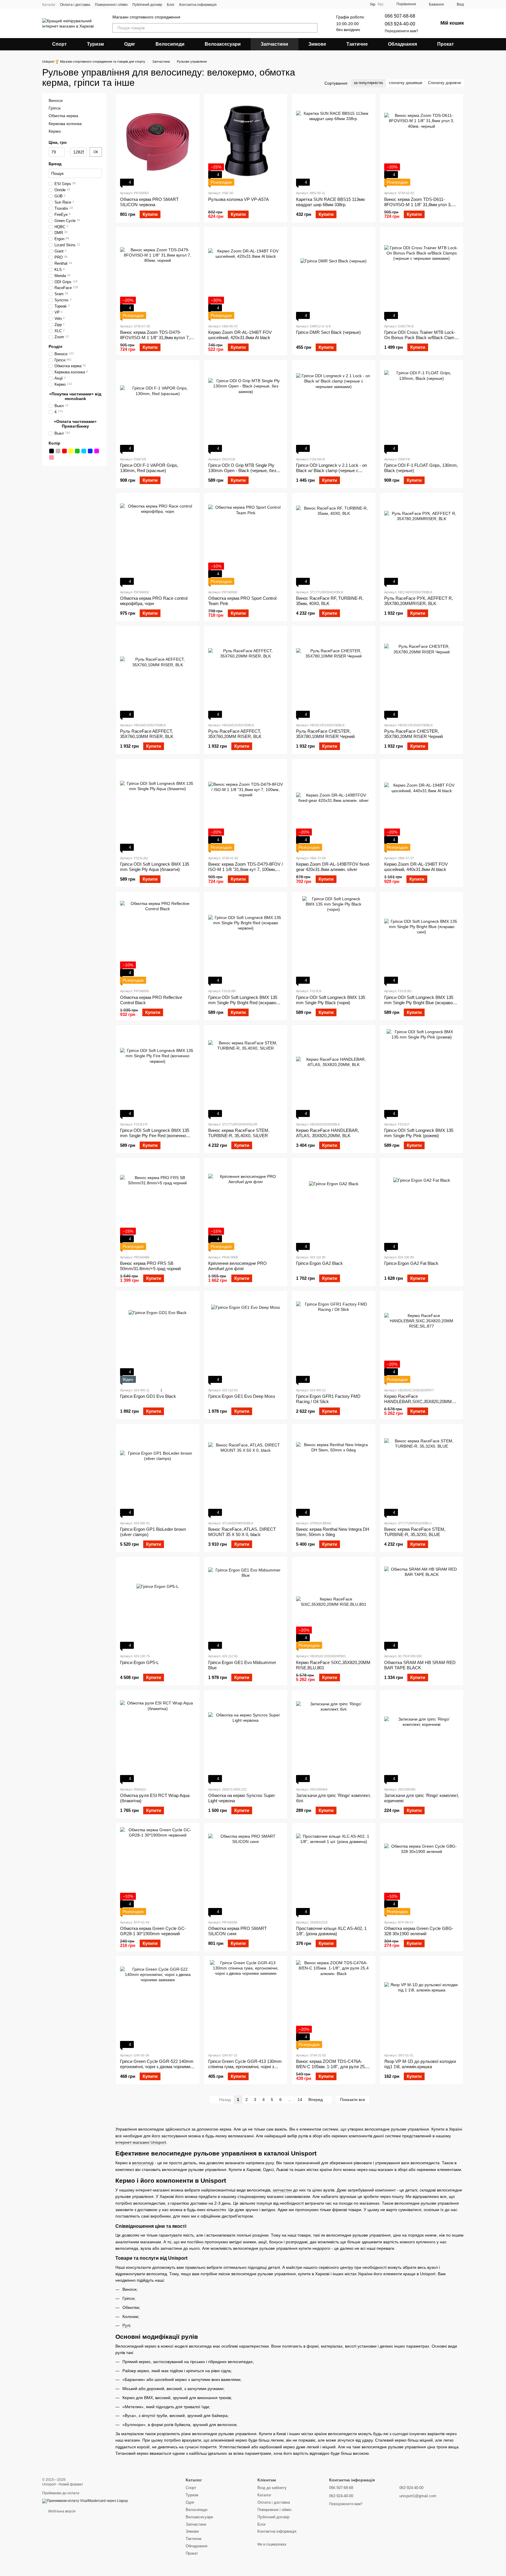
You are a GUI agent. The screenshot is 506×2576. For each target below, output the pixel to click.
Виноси (56, 100)
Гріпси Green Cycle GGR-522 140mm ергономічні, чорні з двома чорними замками (157, 2067)
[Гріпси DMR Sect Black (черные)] (334, 275)
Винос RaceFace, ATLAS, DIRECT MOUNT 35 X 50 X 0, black (242, 1532)
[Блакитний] (84, 451)
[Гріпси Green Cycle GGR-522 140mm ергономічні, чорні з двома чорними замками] (158, 2004)
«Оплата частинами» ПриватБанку (75, 424)
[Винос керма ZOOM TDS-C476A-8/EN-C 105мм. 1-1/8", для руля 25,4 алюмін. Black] (334, 2004)
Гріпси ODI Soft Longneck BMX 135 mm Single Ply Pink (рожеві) (419, 1133)
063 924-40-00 (400, 24)
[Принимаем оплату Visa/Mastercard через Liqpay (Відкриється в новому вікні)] (85, 2501)
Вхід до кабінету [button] (272, 2488)
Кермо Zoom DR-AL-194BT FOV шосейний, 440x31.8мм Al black (416, 867)
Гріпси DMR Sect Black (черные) (328, 332)
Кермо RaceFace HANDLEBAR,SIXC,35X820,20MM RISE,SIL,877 (418, 1401)
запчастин (282, 2190)
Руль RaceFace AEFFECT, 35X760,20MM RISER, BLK (235, 734)
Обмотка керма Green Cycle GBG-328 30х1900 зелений (419, 1931)
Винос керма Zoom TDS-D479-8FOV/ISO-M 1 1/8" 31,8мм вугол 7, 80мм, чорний (155, 338)
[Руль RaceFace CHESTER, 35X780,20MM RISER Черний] (422, 674)
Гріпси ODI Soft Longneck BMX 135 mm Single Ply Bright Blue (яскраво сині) (419, 1003)
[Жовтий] (71, 451)
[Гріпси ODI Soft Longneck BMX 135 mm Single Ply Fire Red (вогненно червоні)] (158, 1073)
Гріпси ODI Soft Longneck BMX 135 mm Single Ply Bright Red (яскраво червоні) (243, 1003)
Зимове (317, 44)
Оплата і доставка (75, 5)
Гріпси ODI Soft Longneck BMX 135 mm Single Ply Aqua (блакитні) (155, 867)
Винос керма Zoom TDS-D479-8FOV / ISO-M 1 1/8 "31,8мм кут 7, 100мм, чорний (246, 869)
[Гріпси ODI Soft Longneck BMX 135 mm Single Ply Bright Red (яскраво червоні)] (246, 940)
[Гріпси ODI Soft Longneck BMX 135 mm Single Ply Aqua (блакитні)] (158, 807)
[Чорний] (52, 451)
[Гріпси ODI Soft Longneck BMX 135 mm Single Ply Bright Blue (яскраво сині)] (422, 940)
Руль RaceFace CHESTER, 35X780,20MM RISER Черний (413, 734)
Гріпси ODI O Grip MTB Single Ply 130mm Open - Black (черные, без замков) (242, 470)
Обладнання (402, 44)
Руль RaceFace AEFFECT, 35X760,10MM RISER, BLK (147, 734)
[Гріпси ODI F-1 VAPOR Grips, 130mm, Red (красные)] (158, 408)
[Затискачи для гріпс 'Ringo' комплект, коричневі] (422, 1738)
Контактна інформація (198, 5)
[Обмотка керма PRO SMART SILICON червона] (158, 142)
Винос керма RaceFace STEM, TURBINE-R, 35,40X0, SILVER (239, 1133)
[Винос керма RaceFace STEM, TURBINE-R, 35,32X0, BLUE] (422, 1472)
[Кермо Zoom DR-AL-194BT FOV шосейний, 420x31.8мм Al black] (246, 275)
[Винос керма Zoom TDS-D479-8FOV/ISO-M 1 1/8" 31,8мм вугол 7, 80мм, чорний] (158, 275)
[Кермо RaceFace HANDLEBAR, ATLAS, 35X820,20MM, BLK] (334, 1073)
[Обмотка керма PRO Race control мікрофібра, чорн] (158, 541)
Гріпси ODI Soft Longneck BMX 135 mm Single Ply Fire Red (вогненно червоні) (155, 1136)
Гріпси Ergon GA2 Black (319, 1263)
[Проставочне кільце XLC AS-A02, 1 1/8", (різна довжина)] (334, 1871)
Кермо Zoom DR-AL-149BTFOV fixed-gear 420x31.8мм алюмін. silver (333, 867)
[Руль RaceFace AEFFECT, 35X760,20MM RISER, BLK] (246, 674)
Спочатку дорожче (445, 83)
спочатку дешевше (406, 83)
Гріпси (55, 108)
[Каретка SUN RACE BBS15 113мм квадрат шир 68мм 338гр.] (334, 142)
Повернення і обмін (111, 5)
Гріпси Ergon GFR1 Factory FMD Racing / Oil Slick (328, 1399)
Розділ (55, 347)
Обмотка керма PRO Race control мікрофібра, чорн (154, 601)
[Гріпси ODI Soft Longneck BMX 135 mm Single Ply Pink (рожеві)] (422, 1073)
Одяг (130, 44)
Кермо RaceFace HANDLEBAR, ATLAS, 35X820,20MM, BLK (328, 1133)
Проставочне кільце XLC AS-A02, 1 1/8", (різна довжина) (331, 1931)
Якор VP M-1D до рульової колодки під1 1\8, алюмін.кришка (420, 2064)
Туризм (95, 44)
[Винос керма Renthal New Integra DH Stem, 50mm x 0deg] (334, 1472)
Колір (54, 443)
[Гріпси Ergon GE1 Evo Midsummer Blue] (246, 1605)
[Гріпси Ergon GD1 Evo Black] (158, 1339)
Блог (171, 5)
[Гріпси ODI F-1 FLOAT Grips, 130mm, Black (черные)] (422, 408)
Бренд (55, 164)
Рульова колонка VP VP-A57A (239, 199)
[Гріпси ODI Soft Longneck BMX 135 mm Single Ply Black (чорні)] (334, 940)
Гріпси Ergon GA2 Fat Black (411, 1263)
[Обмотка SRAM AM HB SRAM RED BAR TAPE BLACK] (422, 1605)
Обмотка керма (63, 116)
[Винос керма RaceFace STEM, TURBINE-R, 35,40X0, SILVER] (246, 1073)
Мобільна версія (61, 2511)
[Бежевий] (58, 458)
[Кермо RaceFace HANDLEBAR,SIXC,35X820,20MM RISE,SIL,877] (422, 1339)
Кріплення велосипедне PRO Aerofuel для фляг (237, 1266)
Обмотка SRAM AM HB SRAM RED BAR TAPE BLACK (420, 1665)
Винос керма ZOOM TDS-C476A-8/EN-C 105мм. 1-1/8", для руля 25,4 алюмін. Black (332, 2067)
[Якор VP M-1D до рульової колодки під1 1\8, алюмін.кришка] (422, 2004)
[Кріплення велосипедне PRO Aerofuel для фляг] (246, 1206)
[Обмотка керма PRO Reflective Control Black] (158, 940)
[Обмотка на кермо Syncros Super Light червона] (246, 1738)
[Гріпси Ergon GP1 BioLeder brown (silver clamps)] (158, 1472)
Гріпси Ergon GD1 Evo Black (148, 1396)
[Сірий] (58, 451)
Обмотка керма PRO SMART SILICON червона (149, 202)
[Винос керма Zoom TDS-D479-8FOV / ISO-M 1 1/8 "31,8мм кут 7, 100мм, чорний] (246, 807)
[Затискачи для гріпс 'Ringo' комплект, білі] (334, 1738)
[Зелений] (77, 451)
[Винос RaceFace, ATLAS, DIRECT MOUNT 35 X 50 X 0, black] (246, 1472)
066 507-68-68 (400, 16)
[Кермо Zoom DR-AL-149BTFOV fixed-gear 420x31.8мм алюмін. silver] (334, 807)
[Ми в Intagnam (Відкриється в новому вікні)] (225, 4)
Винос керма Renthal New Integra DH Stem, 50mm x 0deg (333, 1532)
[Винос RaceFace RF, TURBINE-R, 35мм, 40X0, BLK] (334, 541)
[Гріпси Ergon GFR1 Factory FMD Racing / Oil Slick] (334, 1339)
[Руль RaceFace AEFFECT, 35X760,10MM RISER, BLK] (158, 674)
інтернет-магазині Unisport (141, 2142)
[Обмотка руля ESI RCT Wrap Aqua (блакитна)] (158, 1738)
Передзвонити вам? (401, 31)
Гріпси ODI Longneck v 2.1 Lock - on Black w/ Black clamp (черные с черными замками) (331, 470)
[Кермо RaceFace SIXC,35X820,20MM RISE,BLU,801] (334, 1605)
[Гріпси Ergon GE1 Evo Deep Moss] (246, 1339)
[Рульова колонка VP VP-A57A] (246, 142)
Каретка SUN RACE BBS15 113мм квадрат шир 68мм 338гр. (330, 202)
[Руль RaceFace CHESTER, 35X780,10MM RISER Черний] (334, 674)
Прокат (446, 44)
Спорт (59, 44)
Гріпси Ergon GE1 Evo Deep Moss (242, 1396)
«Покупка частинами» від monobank (75, 396)
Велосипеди (170, 44)
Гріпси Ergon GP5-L (139, 1662)
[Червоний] (64, 451)
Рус (381, 4)
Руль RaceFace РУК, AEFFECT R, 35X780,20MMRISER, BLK (419, 601)
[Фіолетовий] (97, 451)
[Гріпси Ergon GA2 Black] (334, 1206)
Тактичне (357, 44)
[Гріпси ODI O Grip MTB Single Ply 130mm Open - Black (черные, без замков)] (246, 408)
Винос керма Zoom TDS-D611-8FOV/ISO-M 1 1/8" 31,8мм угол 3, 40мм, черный (418, 205)
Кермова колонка (65, 124)
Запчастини (274, 44)
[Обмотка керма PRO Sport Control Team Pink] (246, 541)
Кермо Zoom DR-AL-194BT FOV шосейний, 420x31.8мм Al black (240, 335)
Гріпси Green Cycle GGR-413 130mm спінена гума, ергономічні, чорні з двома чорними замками (245, 2067)
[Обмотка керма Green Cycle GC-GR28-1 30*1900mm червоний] (158, 1871)
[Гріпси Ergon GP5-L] (158, 1605)
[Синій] (90, 451)
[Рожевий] (52, 458)
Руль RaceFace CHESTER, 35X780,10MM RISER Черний (325, 734)
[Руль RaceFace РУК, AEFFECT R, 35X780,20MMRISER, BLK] (422, 541)
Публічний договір (147, 5)
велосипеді (143, 2163)
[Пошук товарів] (313, 28)
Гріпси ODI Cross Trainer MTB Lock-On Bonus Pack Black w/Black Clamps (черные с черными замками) (422, 338)
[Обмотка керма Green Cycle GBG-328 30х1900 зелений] (422, 1871)
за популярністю (368, 83)
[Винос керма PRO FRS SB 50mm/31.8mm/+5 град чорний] (158, 1206)
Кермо (55, 131)
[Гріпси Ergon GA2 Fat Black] (422, 1206)
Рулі (126, 2325)
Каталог (49, 5)
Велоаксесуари (223, 44)
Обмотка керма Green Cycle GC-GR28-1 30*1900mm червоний (153, 1931)
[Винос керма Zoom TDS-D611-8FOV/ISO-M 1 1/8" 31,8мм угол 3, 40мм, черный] (422, 142)
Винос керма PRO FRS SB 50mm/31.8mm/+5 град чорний (150, 1266)
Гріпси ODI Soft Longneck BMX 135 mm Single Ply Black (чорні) (331, 1000)
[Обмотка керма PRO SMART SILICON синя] (246, 1871)
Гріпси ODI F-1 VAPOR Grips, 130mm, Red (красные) (149, 468)
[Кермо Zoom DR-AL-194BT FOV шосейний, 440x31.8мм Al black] (422, 807)
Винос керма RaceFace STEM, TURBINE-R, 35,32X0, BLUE (415, 1532)
